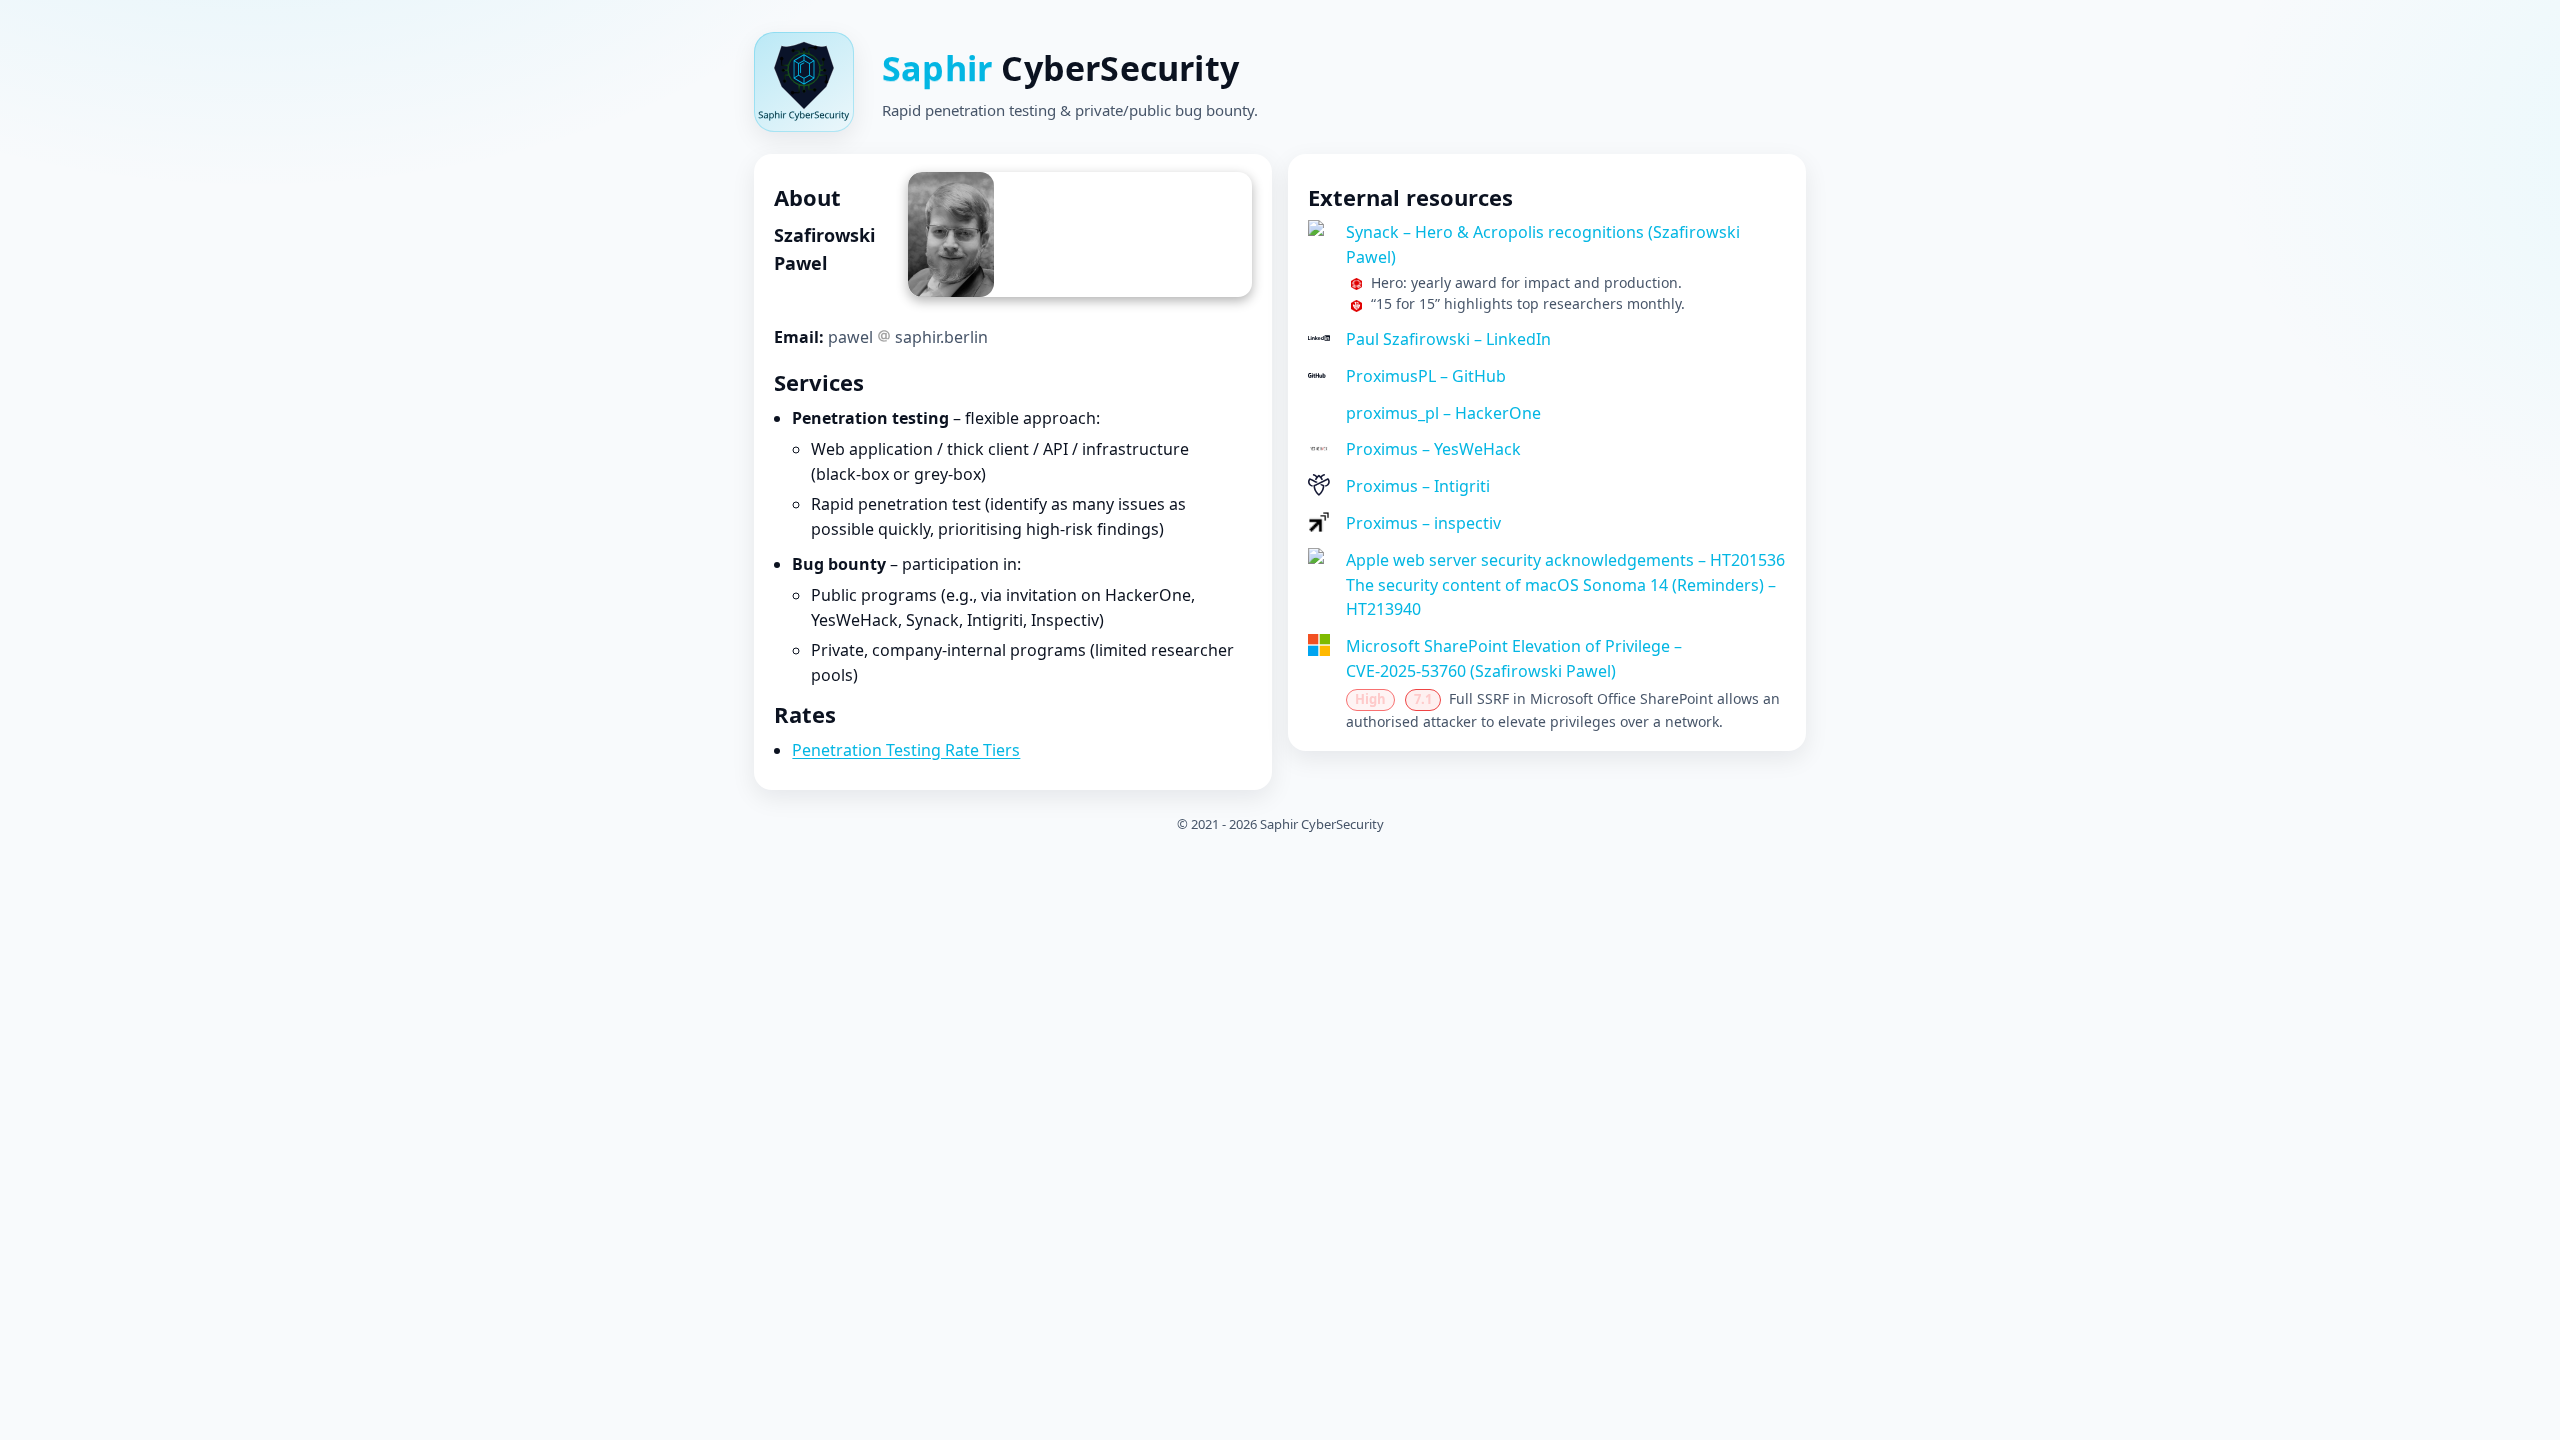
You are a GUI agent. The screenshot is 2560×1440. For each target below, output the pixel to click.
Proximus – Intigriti (1418, 486)
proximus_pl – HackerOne (1443, 413)
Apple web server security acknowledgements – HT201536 (1565, 560)
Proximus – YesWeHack (1433, 449)
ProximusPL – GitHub (1426, 376)
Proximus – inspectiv (1423, 523)
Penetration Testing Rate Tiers (906, 750)
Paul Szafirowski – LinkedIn (1448, 339)
